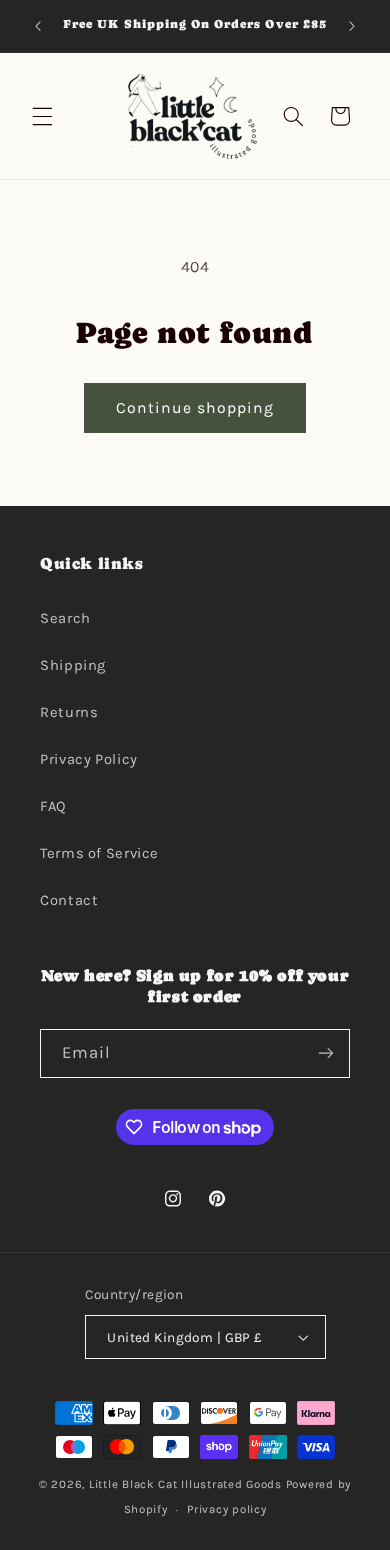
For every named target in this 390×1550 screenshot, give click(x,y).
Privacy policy (226, 1509)
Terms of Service (99, 853)
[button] (42, 116)
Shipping (73, 665)
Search (65, 618)
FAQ (53, 806)
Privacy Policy (89, 759)
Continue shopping (195, 408)
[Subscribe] (326, 1053)
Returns (69, 712)
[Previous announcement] (38, 26)
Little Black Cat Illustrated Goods (185, 1484)
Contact (69, 900)
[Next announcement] (352, 26)
